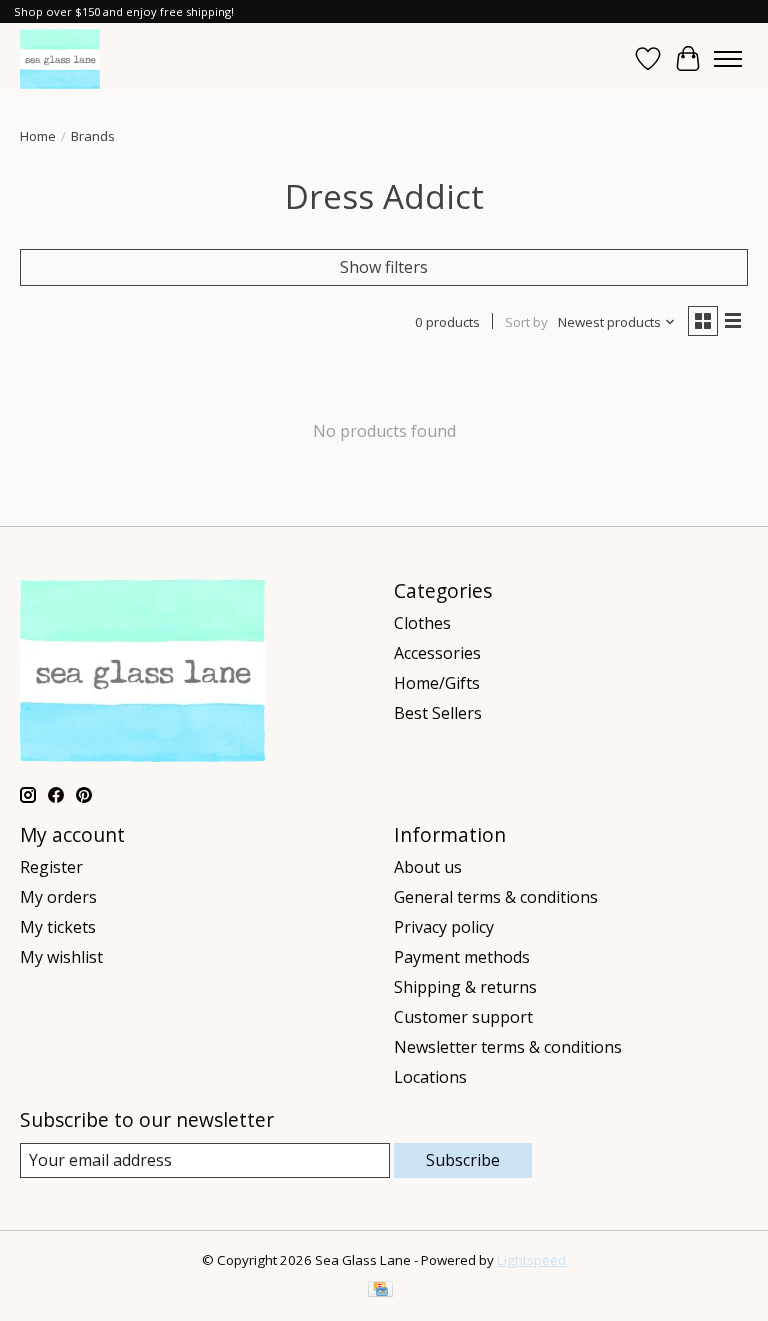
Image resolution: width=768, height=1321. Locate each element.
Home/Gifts (437, 683)
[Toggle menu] (728, 59)
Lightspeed (531, 1260)
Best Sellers (438, 713)
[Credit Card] (380, 1291)
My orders (58, 897)
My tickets (58, 927)
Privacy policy (444, 927)
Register (51, 867)
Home (38, 136)
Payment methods (462, 957)
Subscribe (463, 1160)
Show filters (384, 267)
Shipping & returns (465, 987)
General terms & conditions (496, 897)
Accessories (437, 653)
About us (428, 867)
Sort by (526, 322)
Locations (430, 1077)
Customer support (463, 1017)
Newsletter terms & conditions (508, 1047)
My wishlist (61, 957)
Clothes (422, 623)
